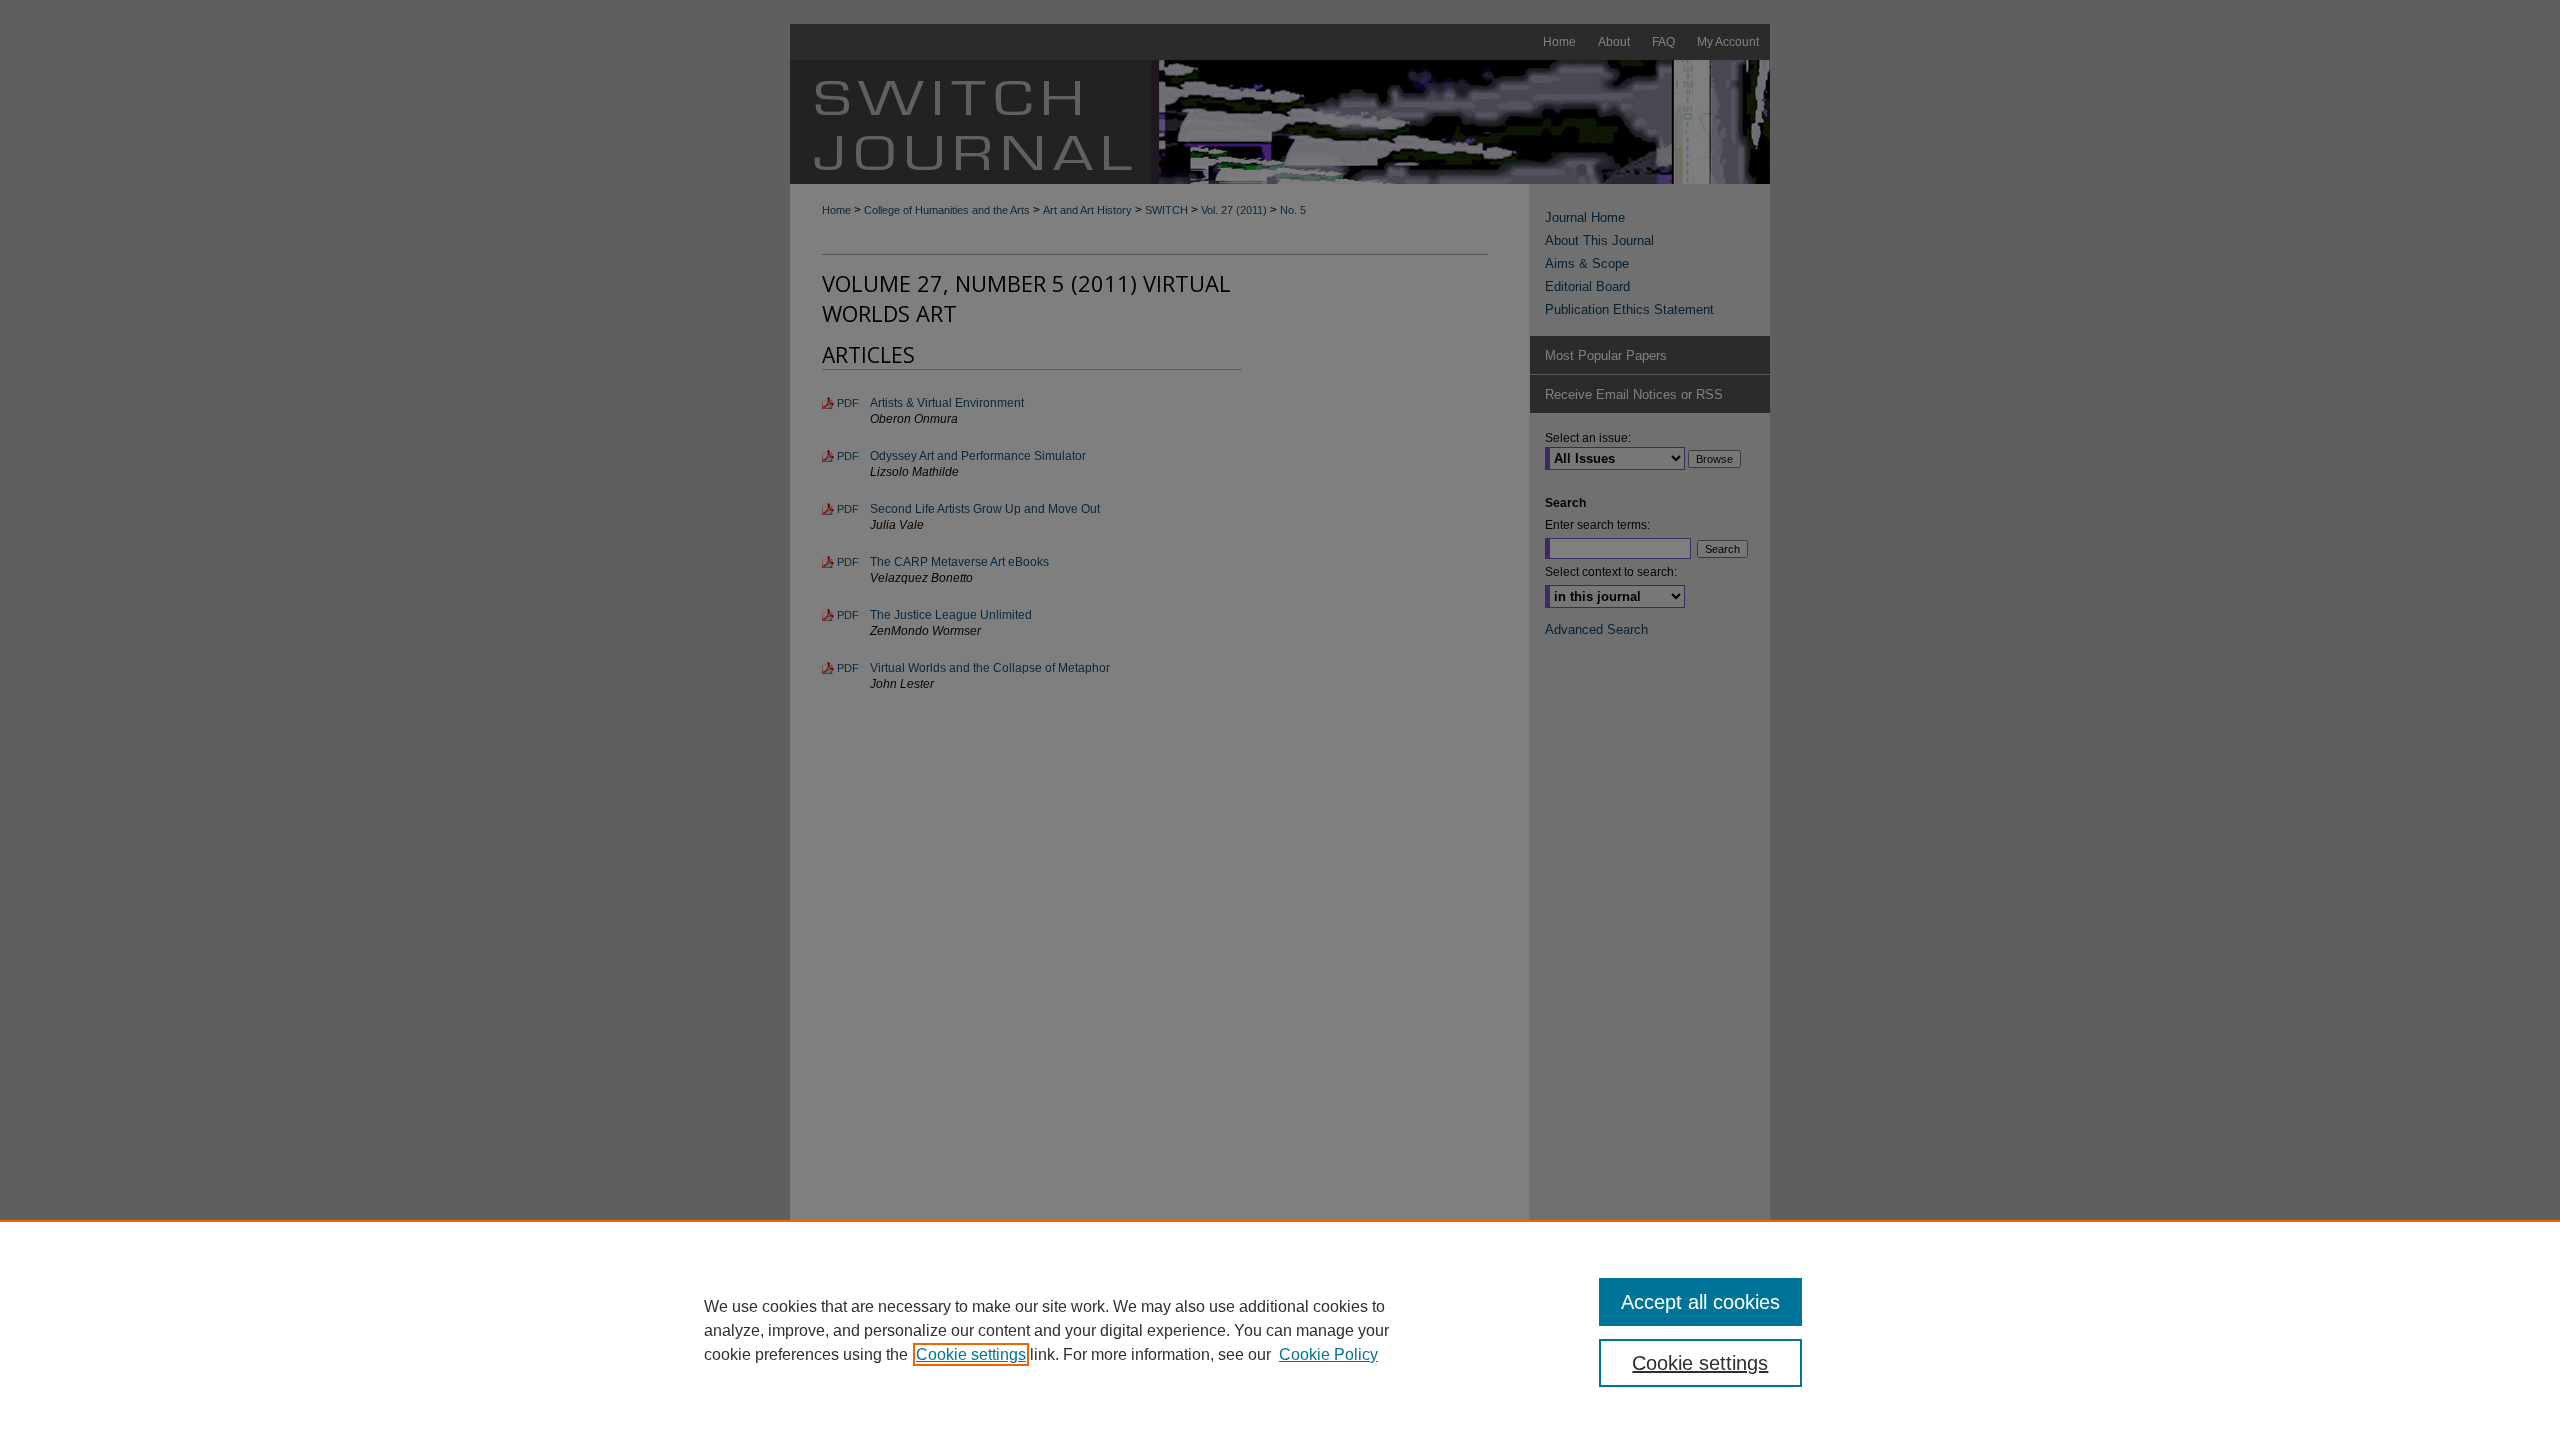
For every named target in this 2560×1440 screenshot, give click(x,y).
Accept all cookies (1700, 1302)
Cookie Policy (1328, 1354)
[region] (1280, 1330)
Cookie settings (971, 1354)
